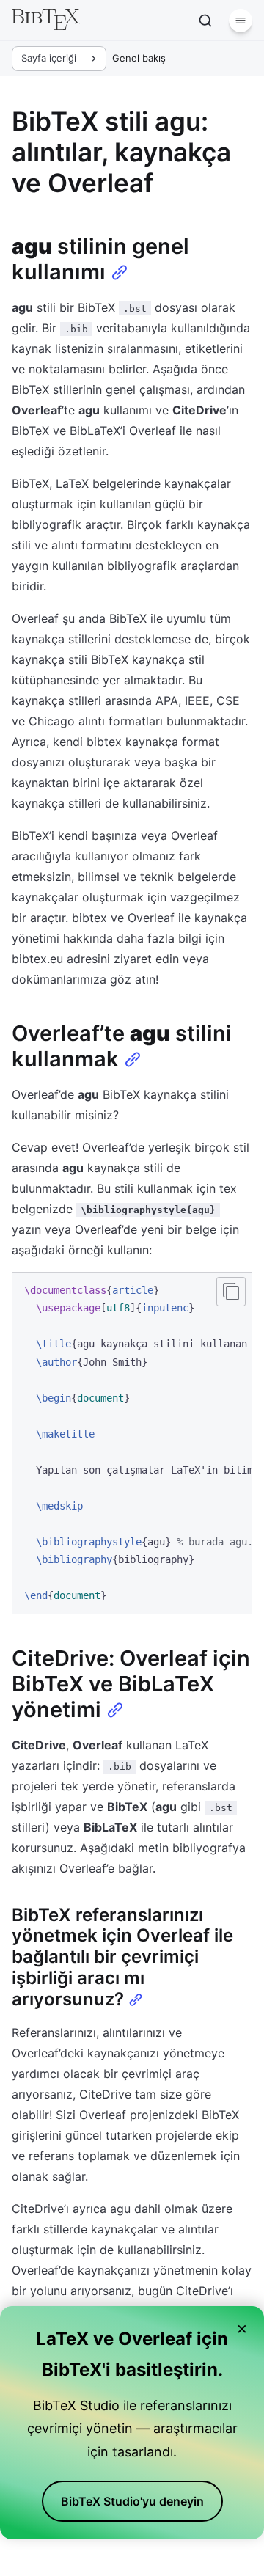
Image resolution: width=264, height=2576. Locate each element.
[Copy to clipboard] (231, 1292)
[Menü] (241, 21)
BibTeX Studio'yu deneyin (132, 2501)
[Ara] (205, 21)
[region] (132, 1443)
